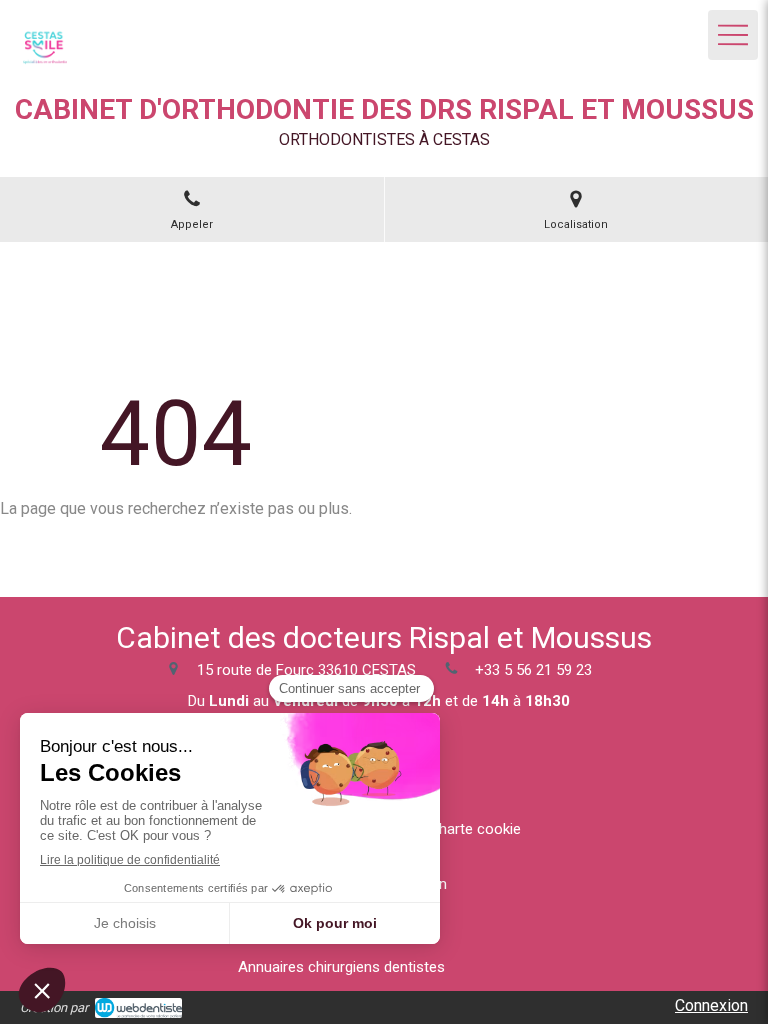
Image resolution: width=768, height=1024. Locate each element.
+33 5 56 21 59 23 (533, 670)
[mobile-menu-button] (733, 35)
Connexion (711, 1005)
